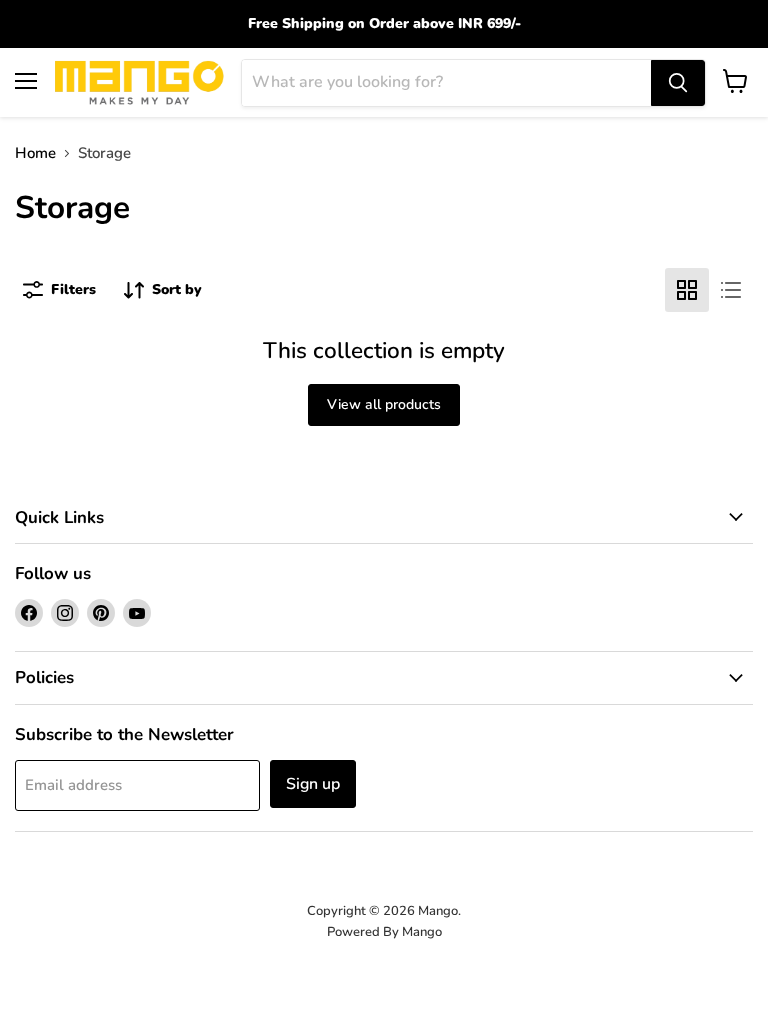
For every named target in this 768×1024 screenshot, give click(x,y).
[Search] (678, 83)
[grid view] (687, 290)
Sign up (313, 784)
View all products (384, 404)
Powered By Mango (384, 932)
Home (35, 153)
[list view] (731, 290)
